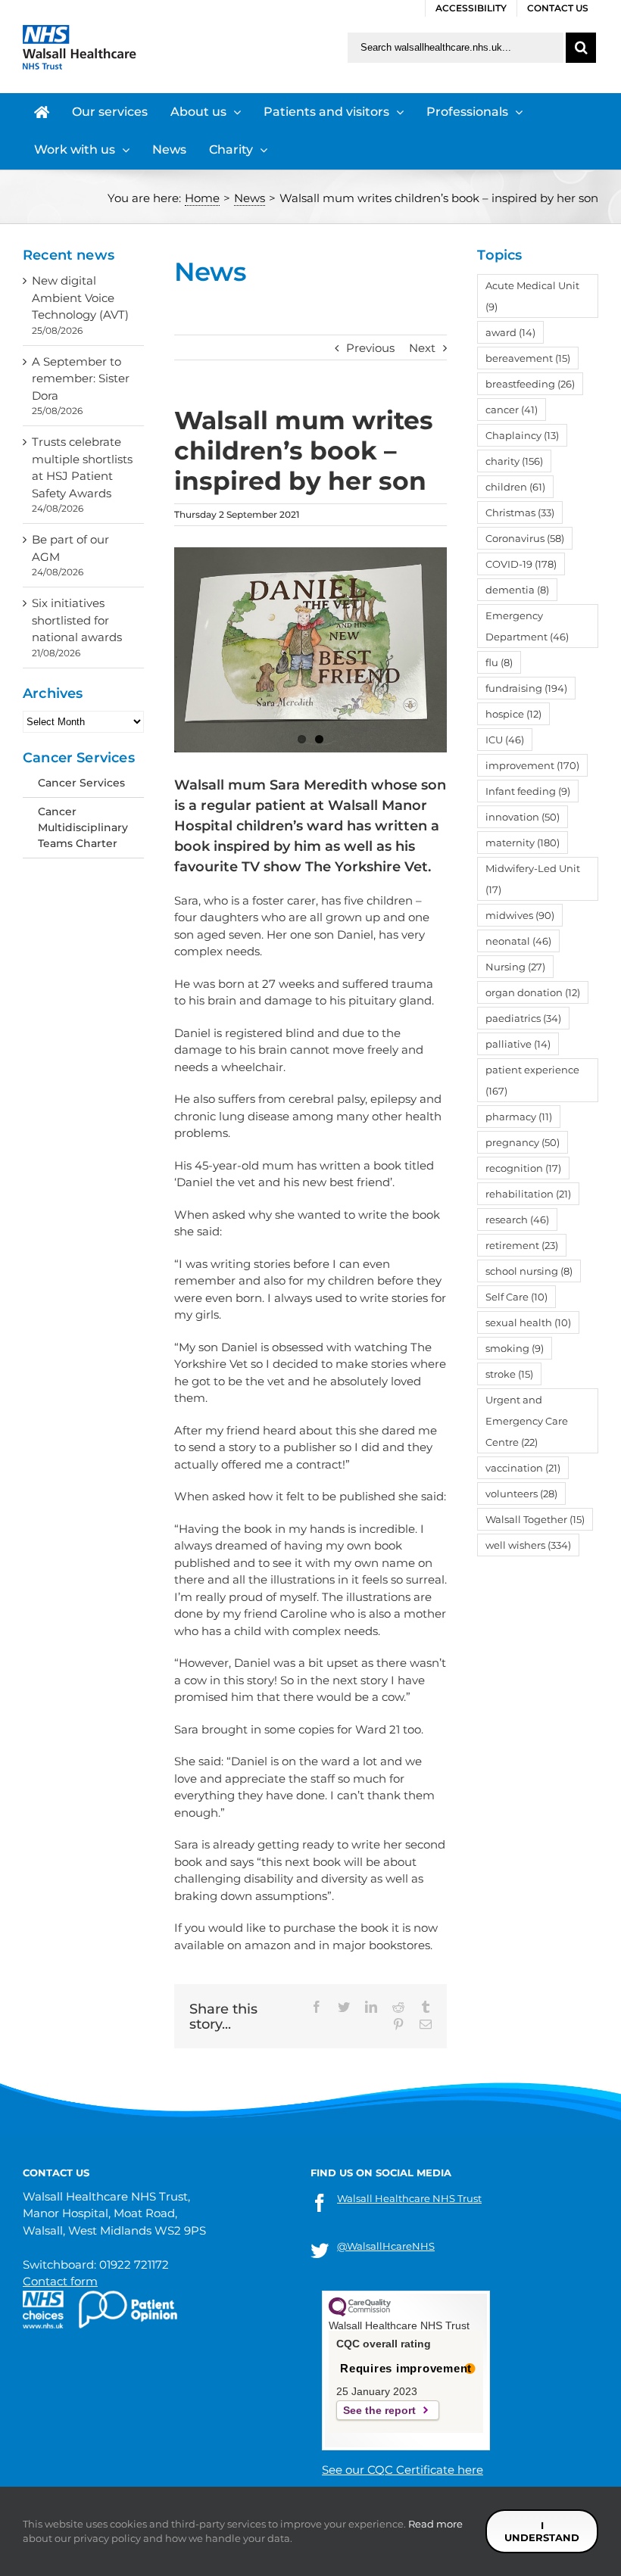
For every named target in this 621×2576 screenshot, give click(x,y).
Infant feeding (528, 791)
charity (514, 461)
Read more (435, 2524)
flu (499, 662)
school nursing (529, 1271)
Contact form (60, 2281)
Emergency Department (527, 626)
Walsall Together (535, 1519)
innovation (523, 817)
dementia (517, 590)
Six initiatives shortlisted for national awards (77, 620)
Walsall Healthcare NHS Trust (409, 2198)
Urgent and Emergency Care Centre (527, 1421)
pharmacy (519, 1117)
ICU (505, 740)
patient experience (532, 1080)
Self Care (516, 1297)
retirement (522, 1245)
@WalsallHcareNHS (386, 2246)
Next (422, 348)
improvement (532, 765)
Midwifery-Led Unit (533, 879)
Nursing (515, 967)
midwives (520, 915)
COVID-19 (521, 564)
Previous (370, 348)
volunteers (521, 1494)
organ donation (533, 992)
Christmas (520, 512)
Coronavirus (525, 538)
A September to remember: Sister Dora (81, 378)
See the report (379, 2410)
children (515, 487)
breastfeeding (530, 384)
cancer (512, 410)
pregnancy (523, 1142)
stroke (509, 1374)
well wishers (528, 1545)
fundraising (526, 688)
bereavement (528, 358)
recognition (523, 1168)
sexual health (528, 1322)
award (510, 332)
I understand (542, 2531)
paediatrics (523, 1018)
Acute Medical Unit (532, 296)
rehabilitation (528, 1194)
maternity (523, 843)
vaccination (523, 1468)
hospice (513, 714)
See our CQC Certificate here (403, 2470)
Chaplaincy (522, 435)
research (517, 1219)
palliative (518, 1044)
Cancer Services (81, 783)
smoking (515, 1348)
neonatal (518, 941)
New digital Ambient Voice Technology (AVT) (80, 297)
